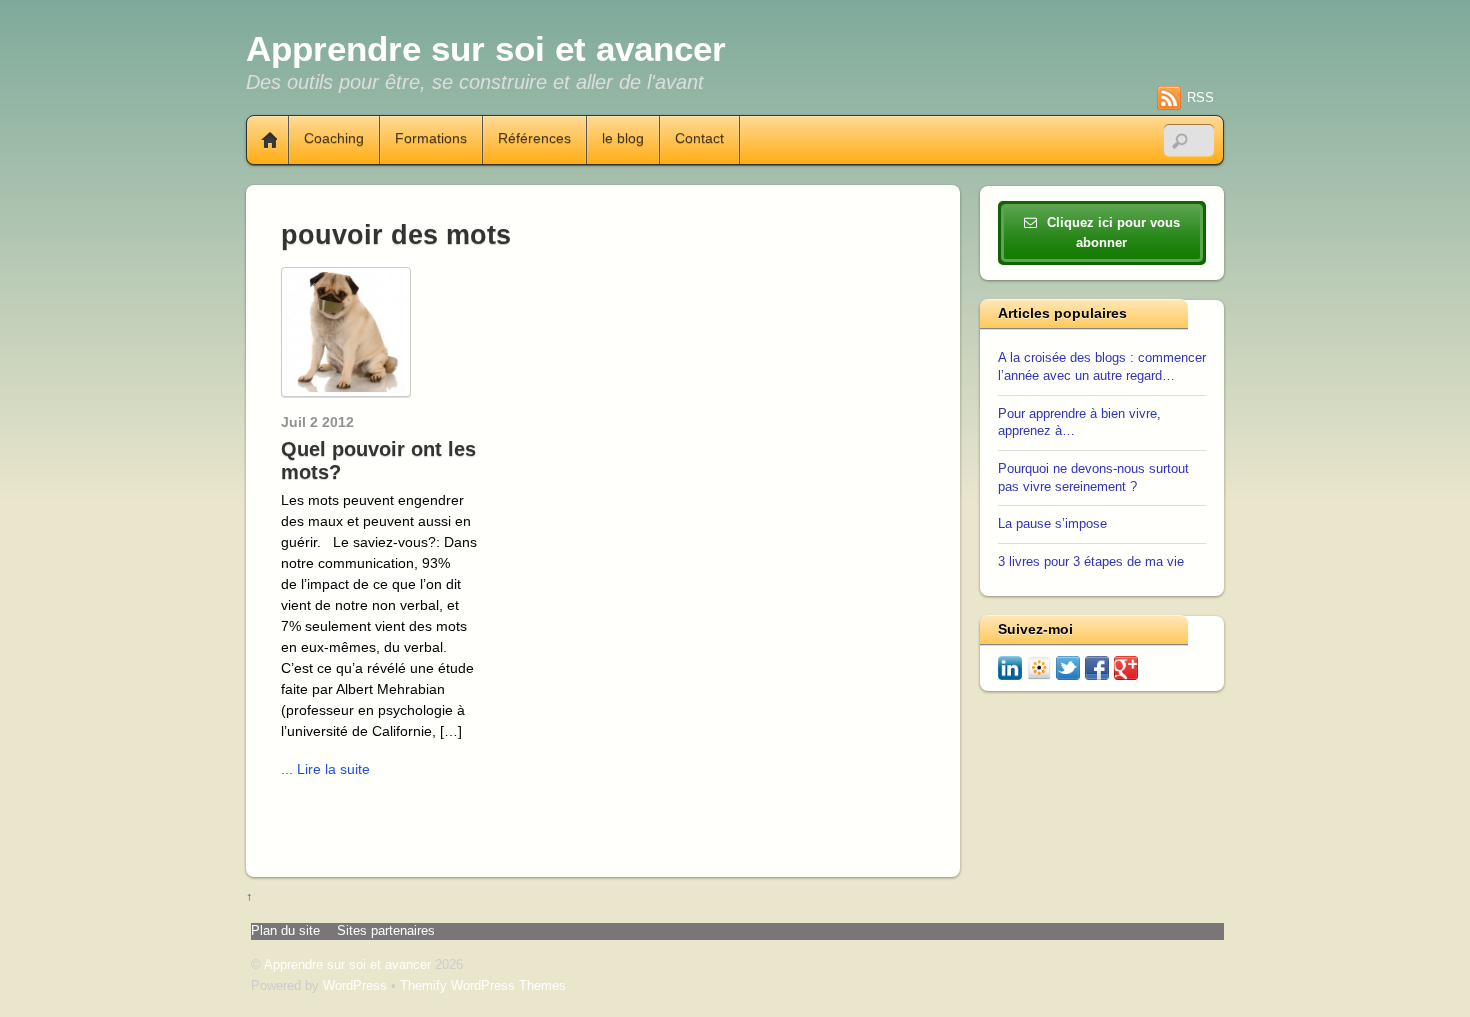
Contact (699, 139)
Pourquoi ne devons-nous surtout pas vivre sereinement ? (1093, 478)
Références (534, 139)
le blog (623, 139)
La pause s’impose (1052, 524)
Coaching (334, 139)
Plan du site (285, 931)
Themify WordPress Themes (483, 986)
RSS (1200, 97)
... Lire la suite (325, 769)
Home (262, 140)
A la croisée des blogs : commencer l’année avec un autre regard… (1102, 367)
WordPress (355, 986)
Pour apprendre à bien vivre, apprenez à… (1079, 423)
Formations (431, 139)
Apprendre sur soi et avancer (347, 965)
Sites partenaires (386, 931)
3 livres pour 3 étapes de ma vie (1091, 562)
